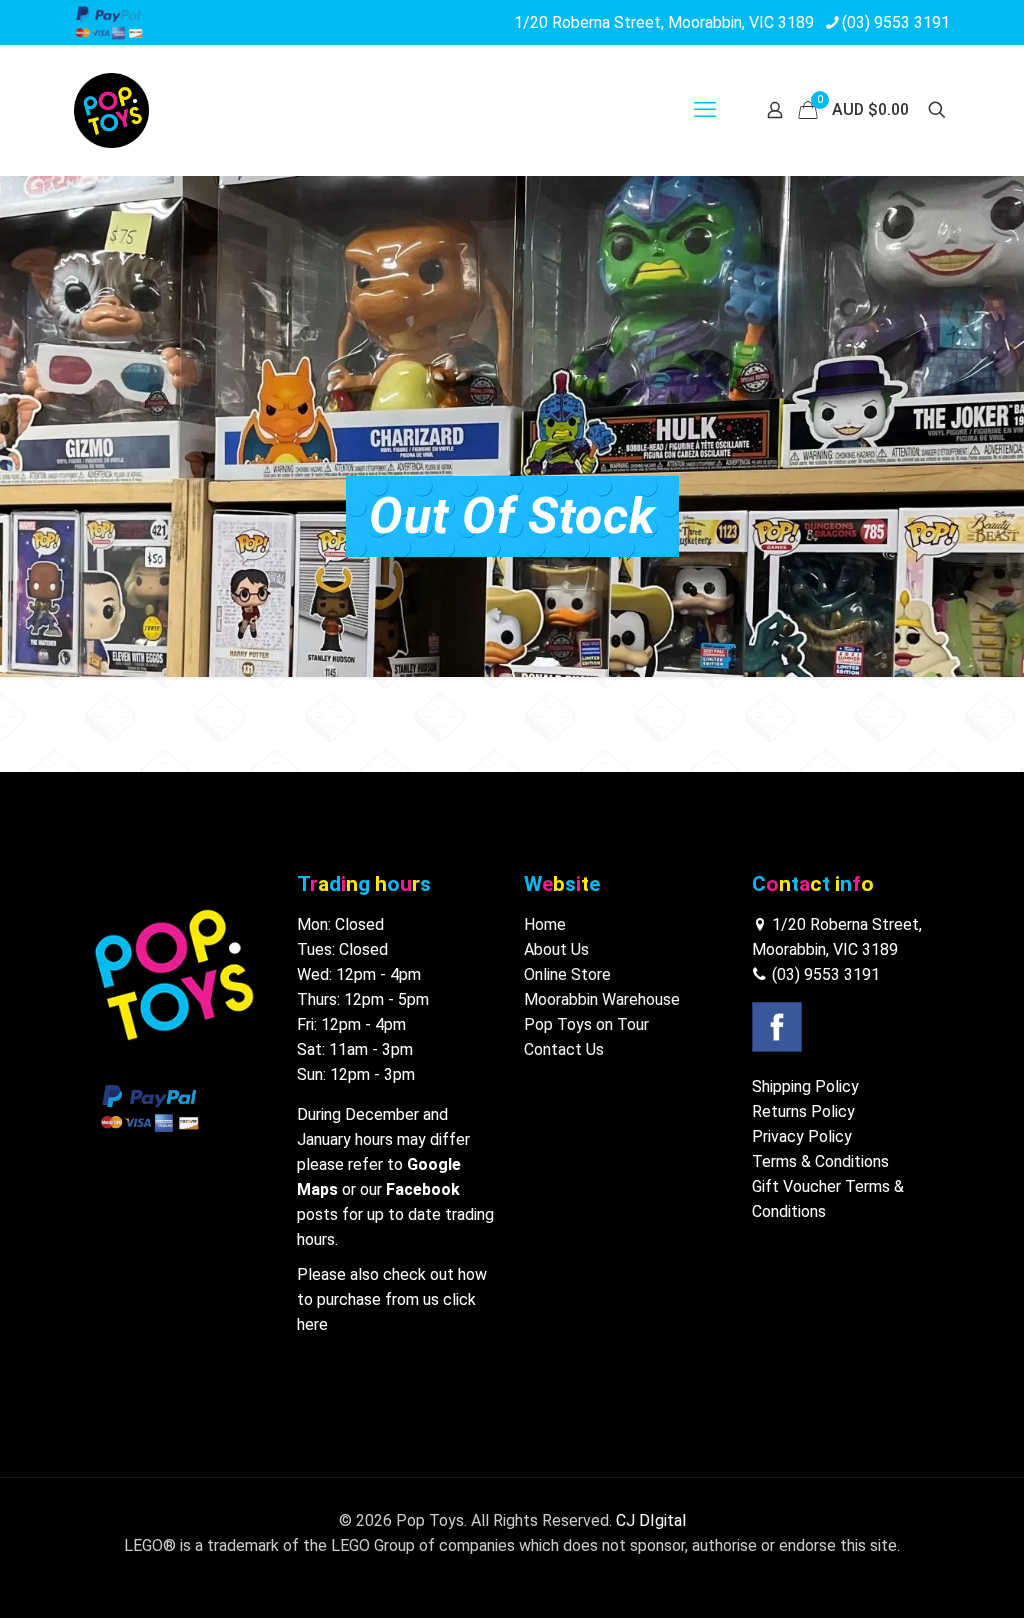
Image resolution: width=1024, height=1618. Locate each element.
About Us (556, 949)
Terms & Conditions (820, 1161)
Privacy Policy (802, 1136)
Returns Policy (803, 1111)
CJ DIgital (651, 1520)
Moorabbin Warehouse (602, 999)
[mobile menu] (705, 110)
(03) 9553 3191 (896, 22)
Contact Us (564, 1049)
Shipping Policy (805, 1086)
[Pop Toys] (111, 110)
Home (545, 924)
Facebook (423, 1189)
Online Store (567, 974)
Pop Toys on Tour (586, 1024)
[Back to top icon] (928, 1577)
